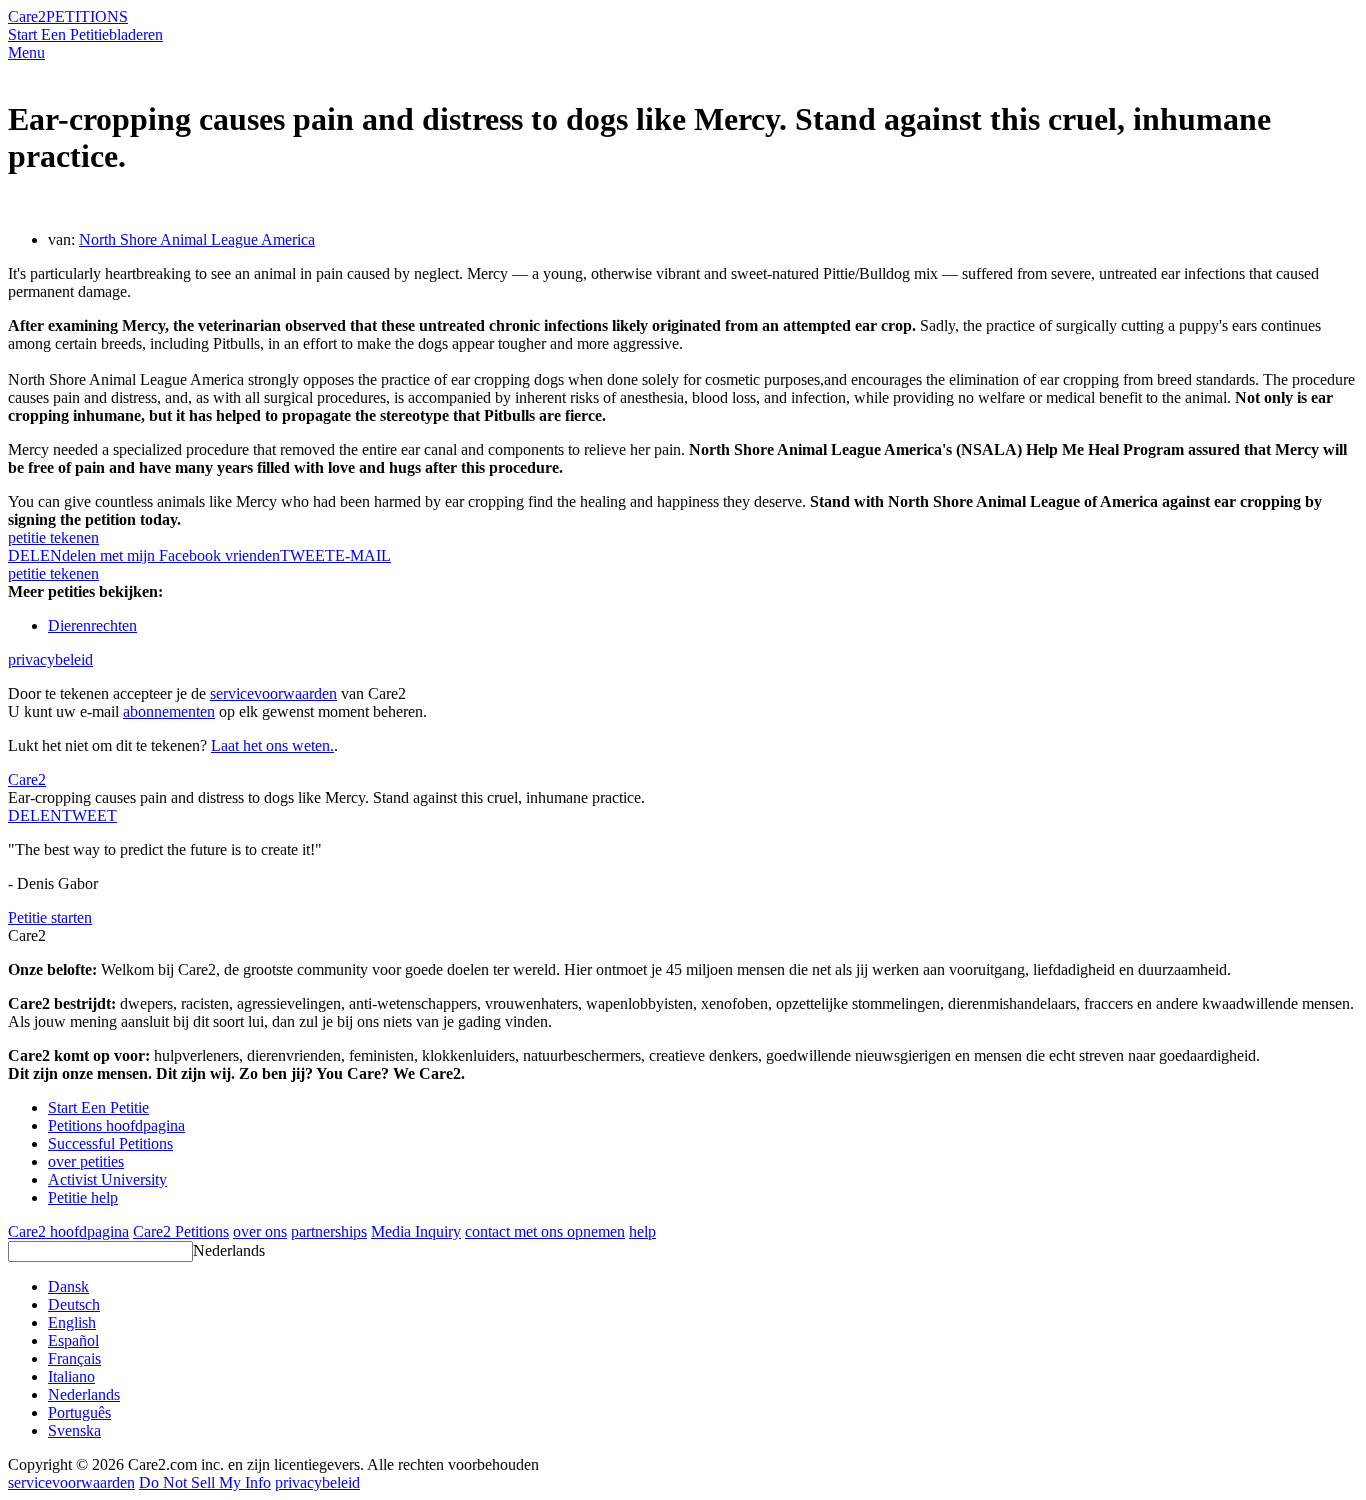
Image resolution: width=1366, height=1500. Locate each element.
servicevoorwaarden (273, 693)
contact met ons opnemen (545, 1231)
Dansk (68, 1286)
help (642, 1231)
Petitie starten (50, 917)
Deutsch (74, 1304)
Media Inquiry (416, 1231)
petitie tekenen (53, 537)
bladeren (136, 34)
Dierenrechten (92, 625)
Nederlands (229, 1250)
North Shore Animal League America (197, 239)
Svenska (74, 1430)
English (72, 1322)
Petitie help (83, 1197)
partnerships (329, 1231)
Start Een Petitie (58, 34)
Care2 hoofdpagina (68, 1231)
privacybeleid (50, 659)
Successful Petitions (110, 1143)
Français (74, 1358)
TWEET (307, 555)
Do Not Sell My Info (205, 1482)
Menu (26, 52)
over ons (260, 1231)
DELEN (35, 815)
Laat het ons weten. (272, 745)
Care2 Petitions (181, 1231)
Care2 (27, 16)
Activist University (107, 1179)
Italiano (71, 1376)
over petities (86, 1161)
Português (79, 1412)
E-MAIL (363, 555)
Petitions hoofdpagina (116, 1125)
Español (73, 1340)
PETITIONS (87, 16)
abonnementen (169, 711)
